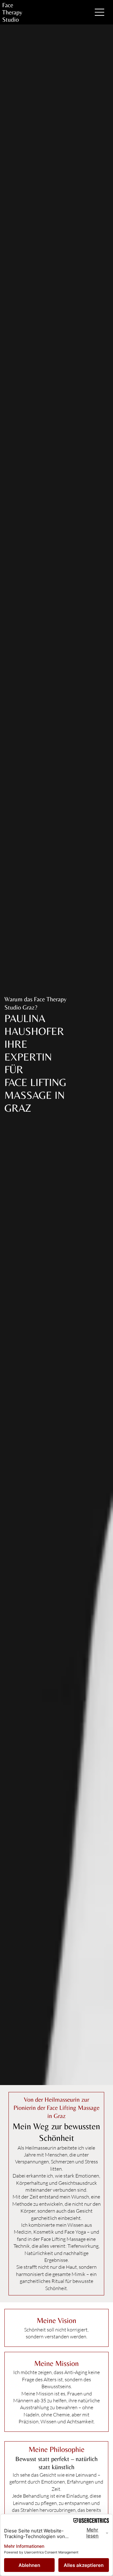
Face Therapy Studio (12, 12)
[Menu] (100, 12)
